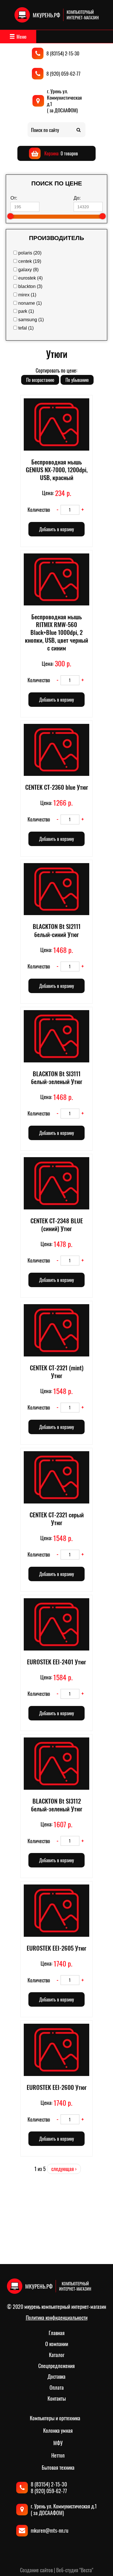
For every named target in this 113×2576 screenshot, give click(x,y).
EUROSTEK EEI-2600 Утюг (57, 2087)
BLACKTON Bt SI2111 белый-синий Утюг (57, 930)
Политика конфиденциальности (57, 2317)
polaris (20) (30, 253)
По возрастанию (40, 380)
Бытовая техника (58, 2467)
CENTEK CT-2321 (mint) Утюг (57, 1371)
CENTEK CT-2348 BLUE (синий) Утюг (57, 1224)
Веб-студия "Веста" (75, 2570)
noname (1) (30, 303)
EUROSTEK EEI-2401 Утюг (57, 1662)
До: (77, 198)
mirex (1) (27, 295)
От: (14, 198)
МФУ (58, 2443)
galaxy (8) (28, 270)
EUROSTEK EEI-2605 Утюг (57, 1948)
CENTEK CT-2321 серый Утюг (57, 1519)
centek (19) (30, 261)
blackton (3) (30, 286)
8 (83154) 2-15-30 (63, 53)
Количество (39, 510)
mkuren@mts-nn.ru (50, 2530)
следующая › (64, 2169)
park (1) (26, 311)
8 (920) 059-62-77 (63, 74)
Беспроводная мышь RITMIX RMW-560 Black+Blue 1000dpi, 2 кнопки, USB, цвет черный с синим (57, 632)
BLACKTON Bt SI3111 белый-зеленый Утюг (57, 1077)
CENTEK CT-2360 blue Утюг (57, 787)
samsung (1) (31, 320)
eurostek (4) (30, 278)
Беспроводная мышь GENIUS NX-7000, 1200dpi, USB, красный (57, 470)
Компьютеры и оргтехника (55, 2418)
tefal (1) (26, 328)
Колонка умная (58, 2430)
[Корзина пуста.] (54, 153)
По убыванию (77, 380)
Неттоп (58, 2455)
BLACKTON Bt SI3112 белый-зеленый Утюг (57, 1805)
